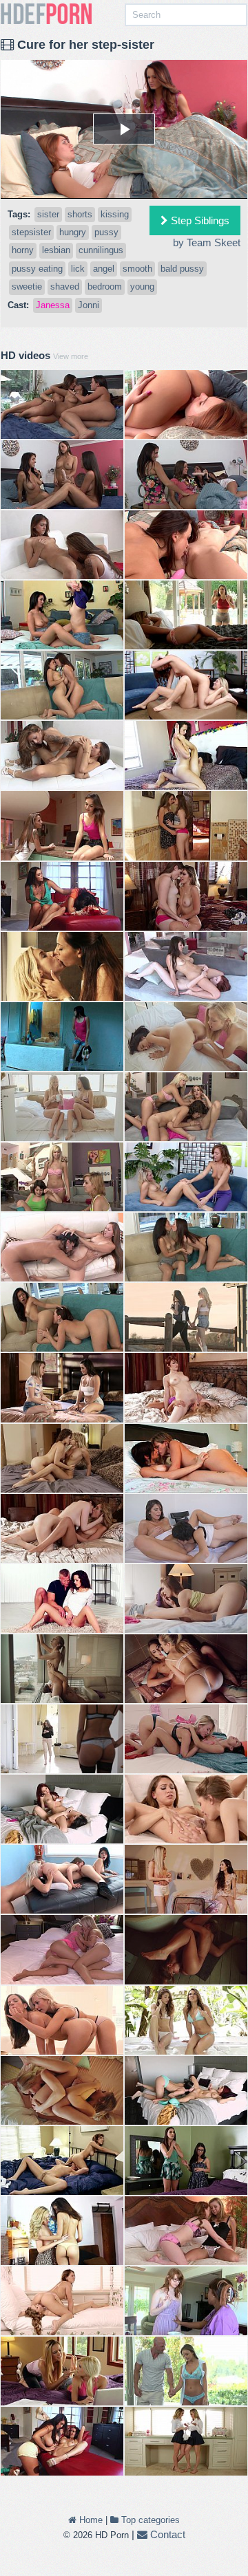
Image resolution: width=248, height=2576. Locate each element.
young (142, 286)
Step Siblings (199, 220)
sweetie (27, 286)
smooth (137, 269)
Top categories (149, 2520)
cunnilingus (101, 250)
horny (23, 250)
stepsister (31, 232)
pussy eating (37, 269)
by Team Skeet (207, 242)
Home (90, 2520)
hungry (73, 232)
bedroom (105, 286)
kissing (115, 214)
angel (104, 269)
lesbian (56, 250)
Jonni (89, 305)
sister (48, 214)
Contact (166, 2534)
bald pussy (182, 269)
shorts (80, 214)
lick (78, 269)
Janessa (53, 305)
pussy (106, 232)
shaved (65, 286)
